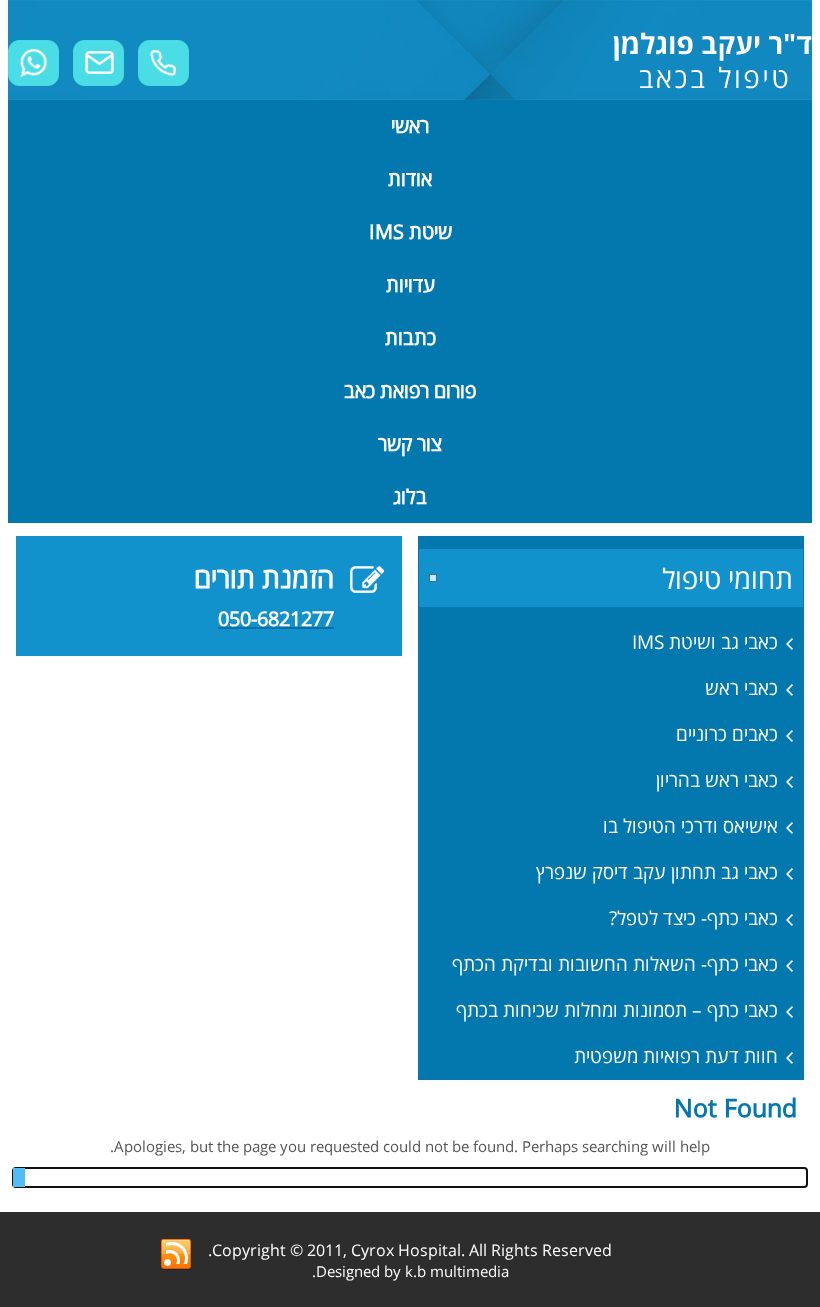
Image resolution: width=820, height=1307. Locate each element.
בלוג (410, 496)
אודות (410, 178)
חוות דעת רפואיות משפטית (676, 1056)
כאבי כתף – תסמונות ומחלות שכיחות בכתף (617, 1010)
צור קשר (410, 443)
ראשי (410, 125)
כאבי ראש (741, 688)
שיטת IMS (410, 231)
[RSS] (176, 1255)
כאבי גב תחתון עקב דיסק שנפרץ (657, 872)
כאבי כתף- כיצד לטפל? (693, 918)
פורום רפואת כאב (410, 390)
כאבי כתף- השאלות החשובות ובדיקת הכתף (615, 964)
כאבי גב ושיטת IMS (705, 642)
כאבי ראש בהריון (717, 780)
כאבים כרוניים (727, 734)
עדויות (410, 284)
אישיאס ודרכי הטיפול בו (690, 826)
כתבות (410, 337)
